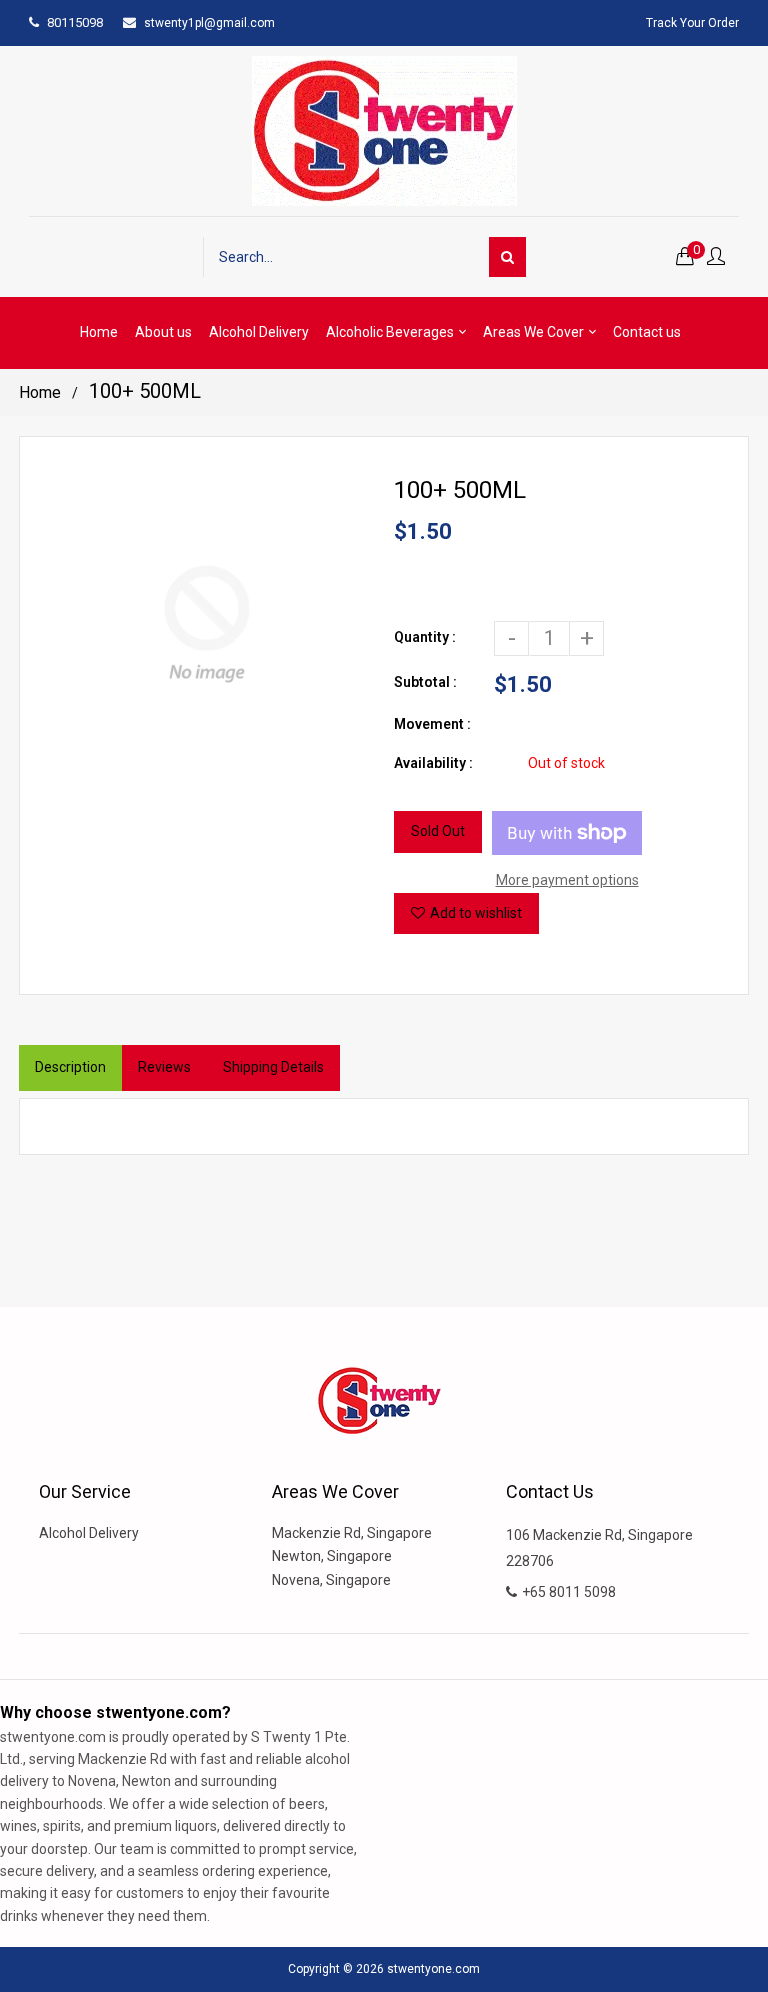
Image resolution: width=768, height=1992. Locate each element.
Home (40, 392)
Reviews (164, 1067)
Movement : (432, 724)
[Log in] (716, 257)
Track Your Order (692, 23)
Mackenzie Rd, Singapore (352, 1533)
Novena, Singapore (331, 1580)
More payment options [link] (567, 880)
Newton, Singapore (332, 1556)
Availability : (433, 763)
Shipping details (273, 1067)
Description (70, 1067)
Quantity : (425, 637)
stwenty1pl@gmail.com (209, 23)
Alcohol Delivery (89, 1533)
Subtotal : (425, 682)
